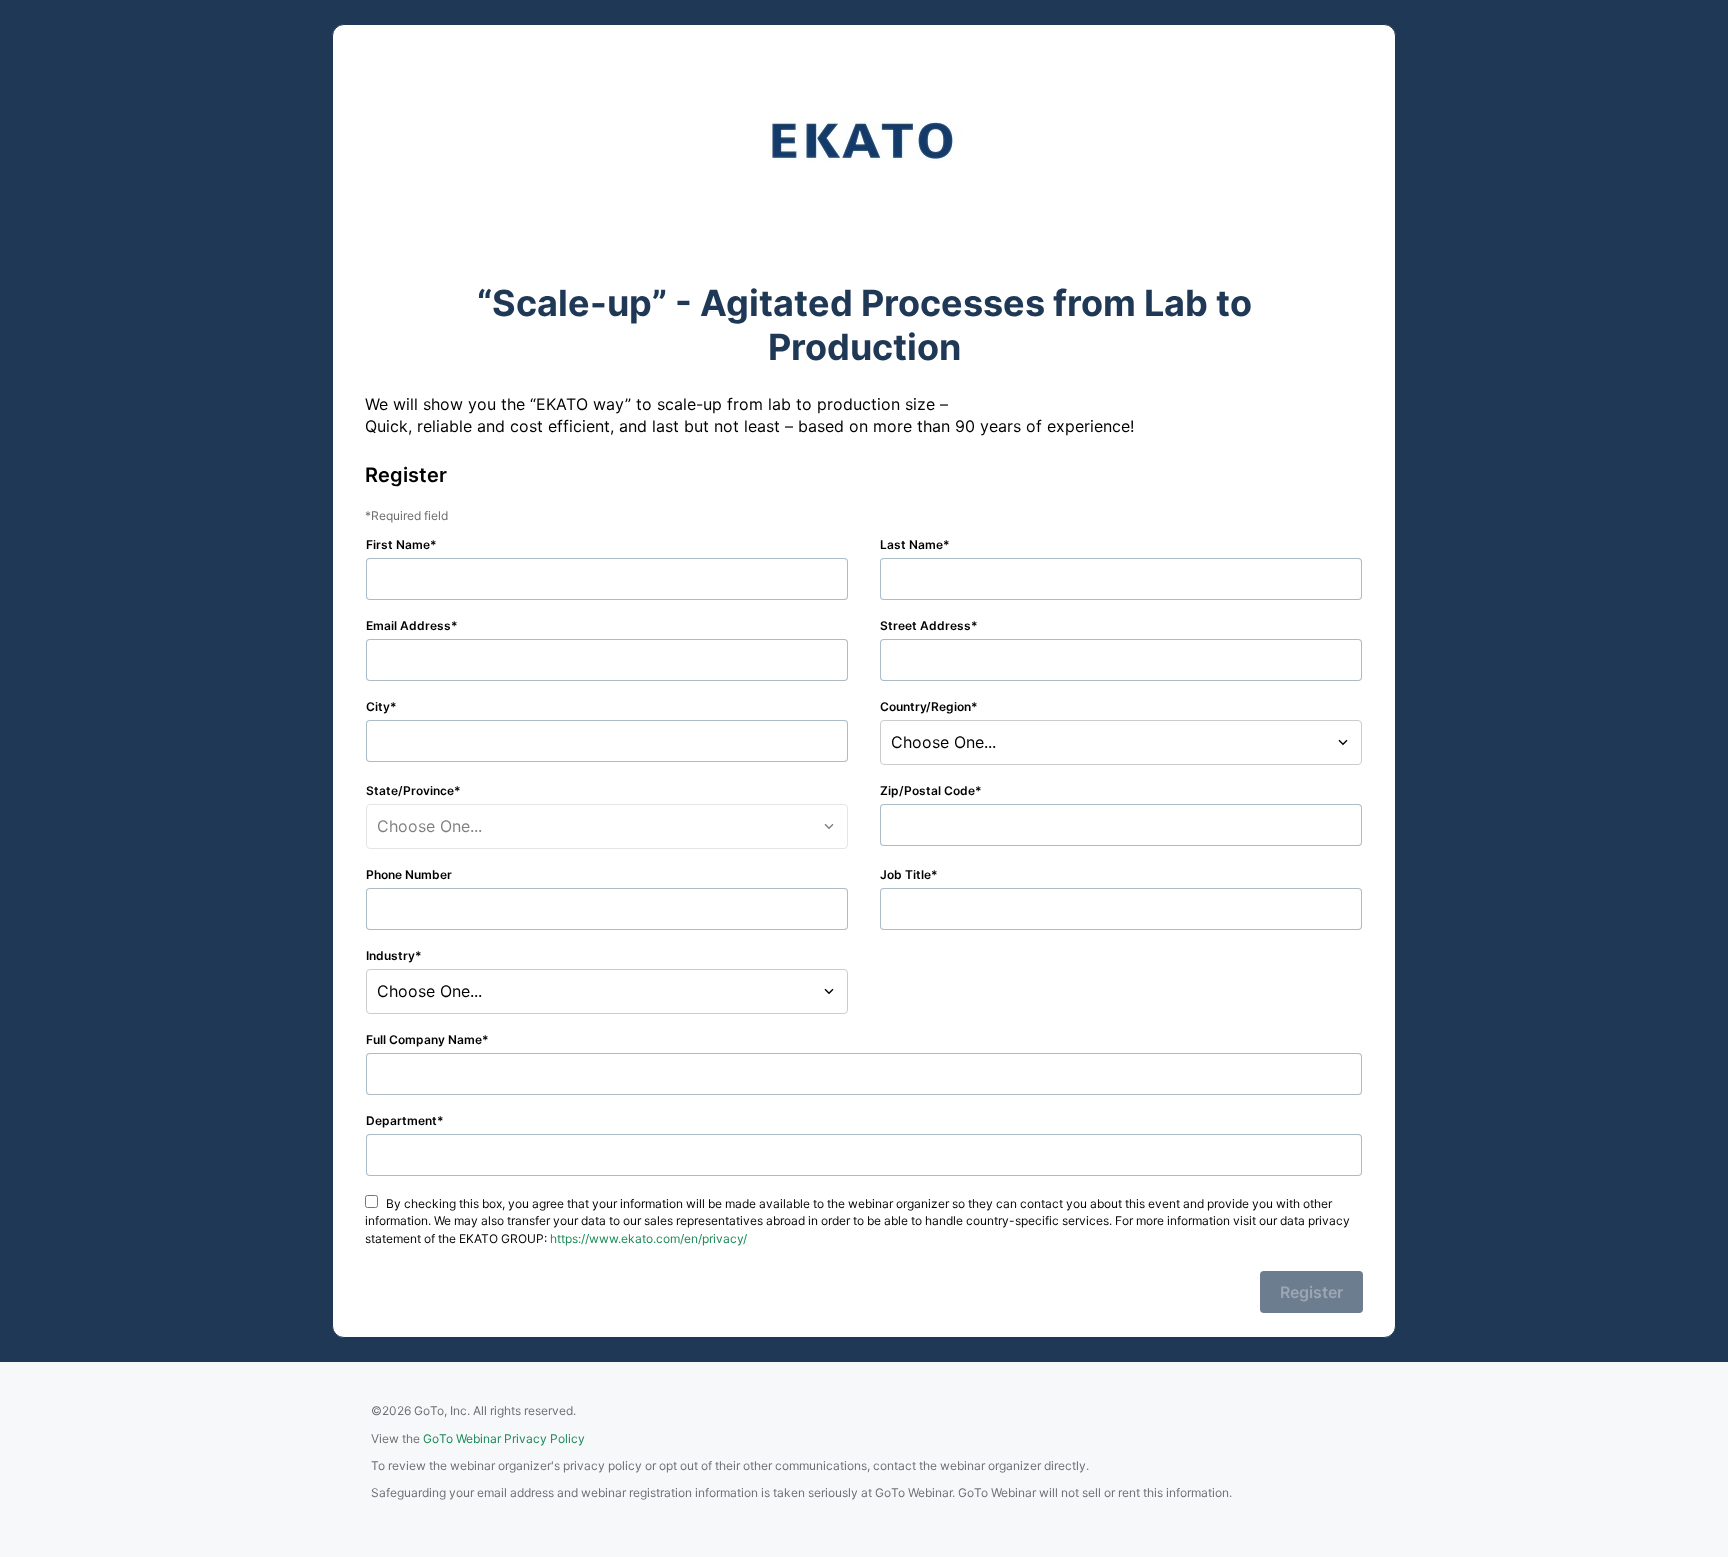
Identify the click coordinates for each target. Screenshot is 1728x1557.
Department (401, 1120)
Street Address (925, 625)
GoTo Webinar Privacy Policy (504, 1438)
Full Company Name (424, 1039)
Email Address (408, 625)
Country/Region (925, 706)
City (378, 706)
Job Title (905, 874)
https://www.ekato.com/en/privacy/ (648, 1238)
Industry (390, 955)
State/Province (410, 790)
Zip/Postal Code (927, 790)
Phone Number (409, 874)
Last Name (911, 544)
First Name (398, 544)
